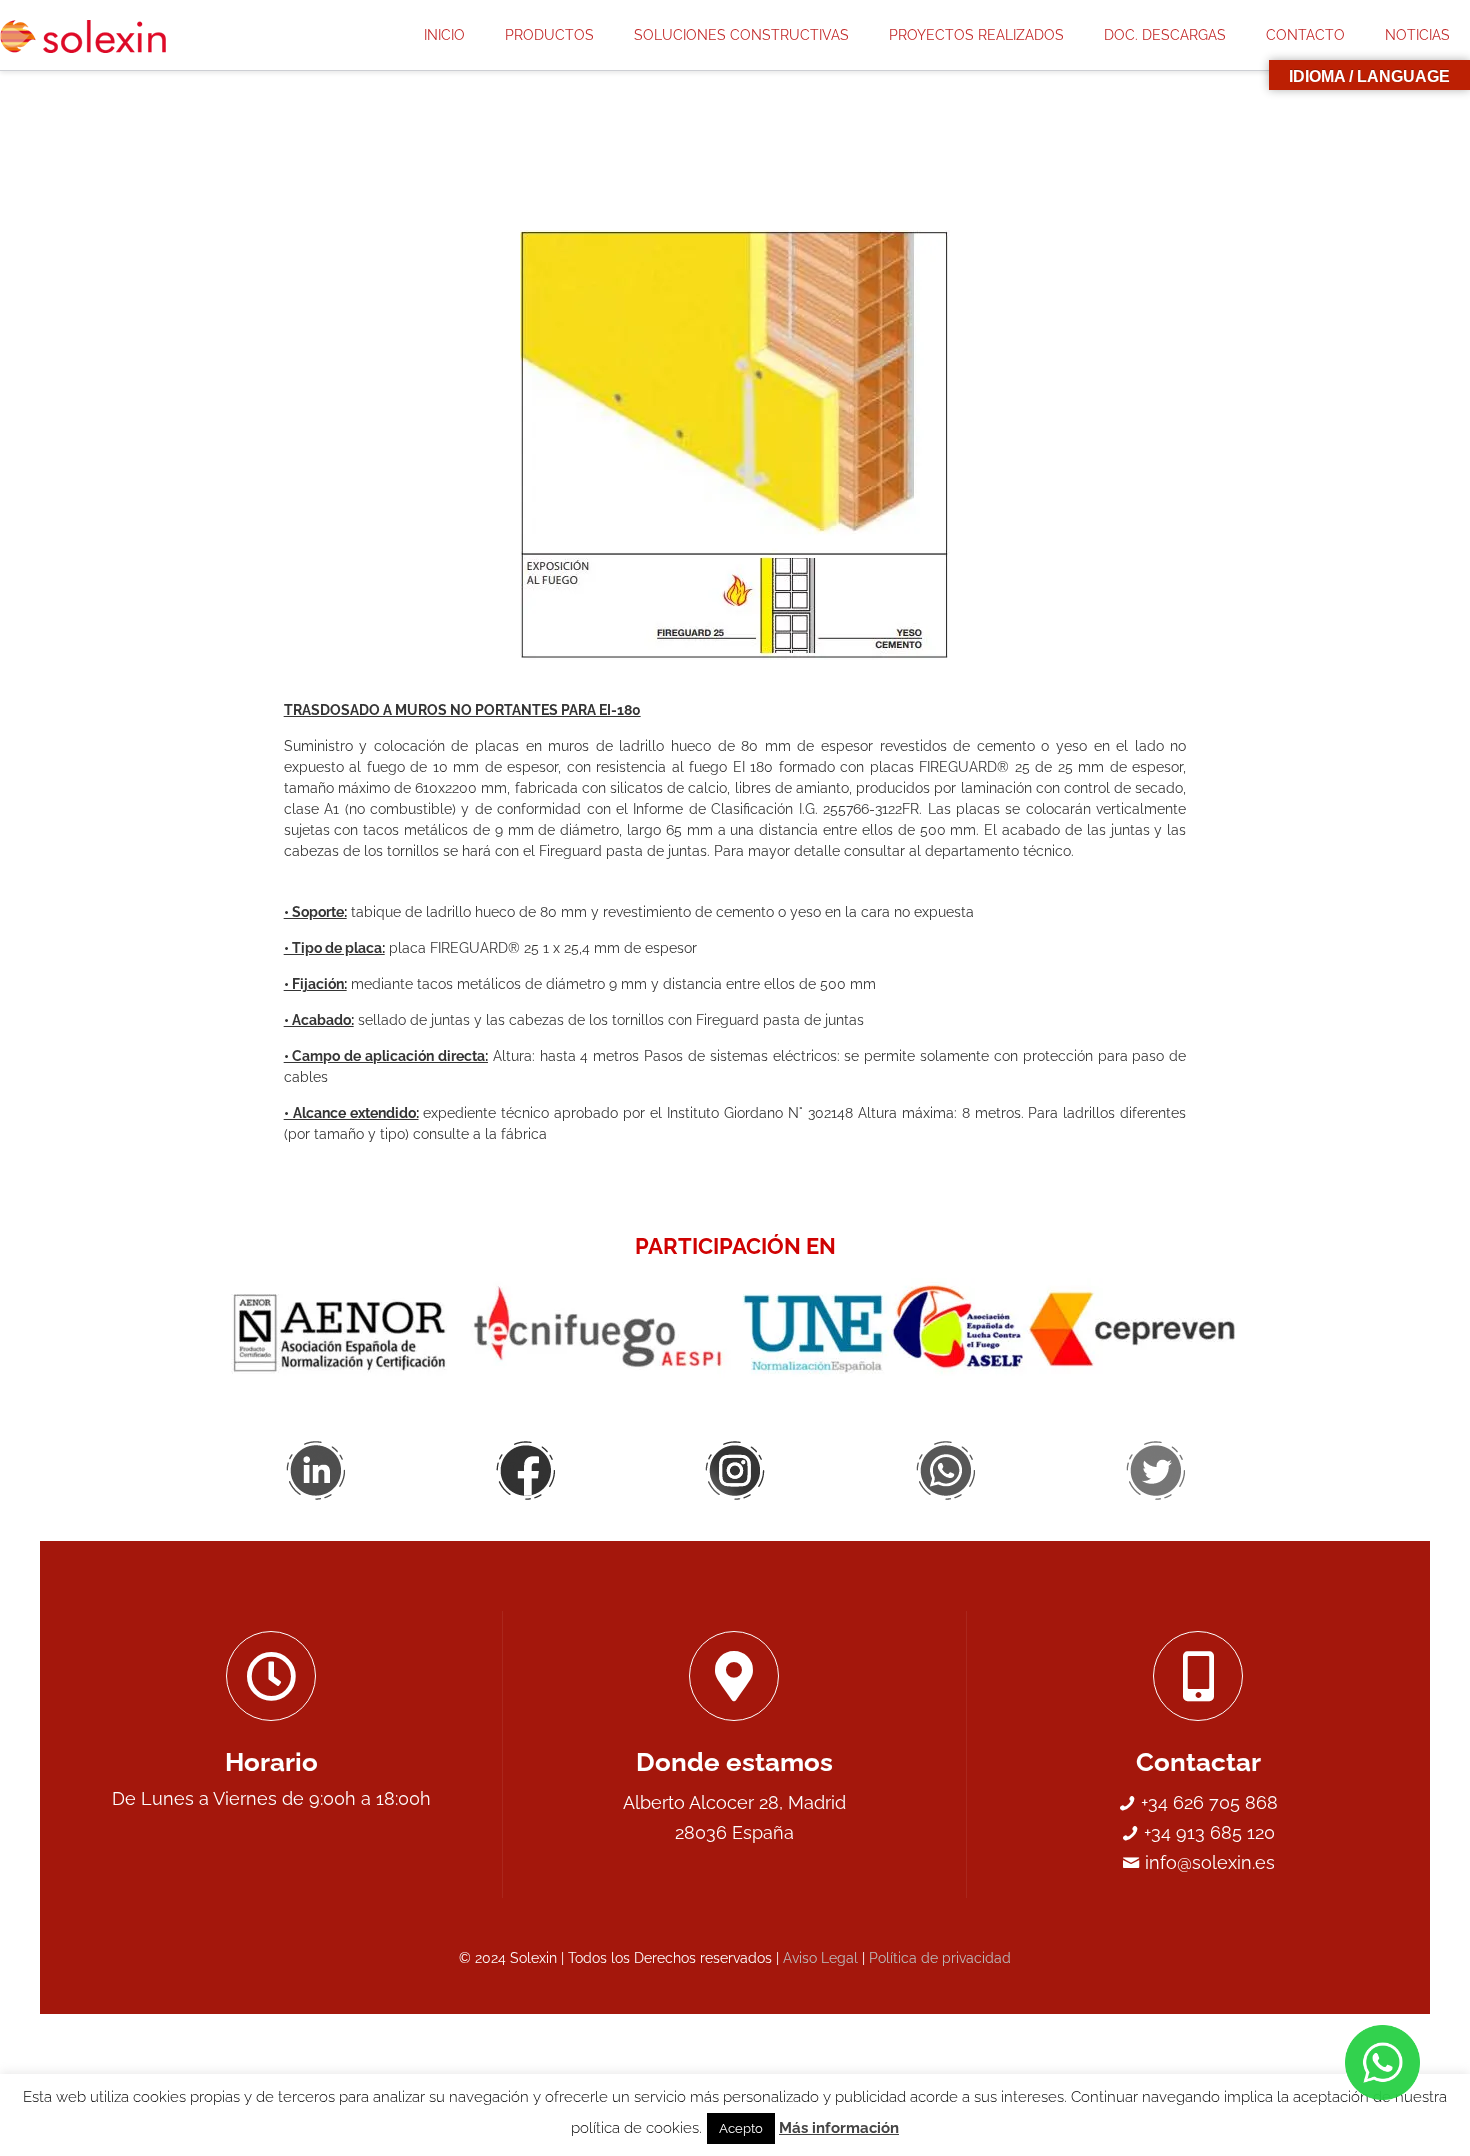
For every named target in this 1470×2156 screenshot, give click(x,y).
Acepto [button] (741, 2128)
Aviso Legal (820, 1958)
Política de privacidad (940, 1958)
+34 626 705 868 (1207, 1802)
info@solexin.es (1207, 1862)
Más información (839, 2128)
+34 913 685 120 (1207, 1832)
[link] (735, 445)
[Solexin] (91, 35)
